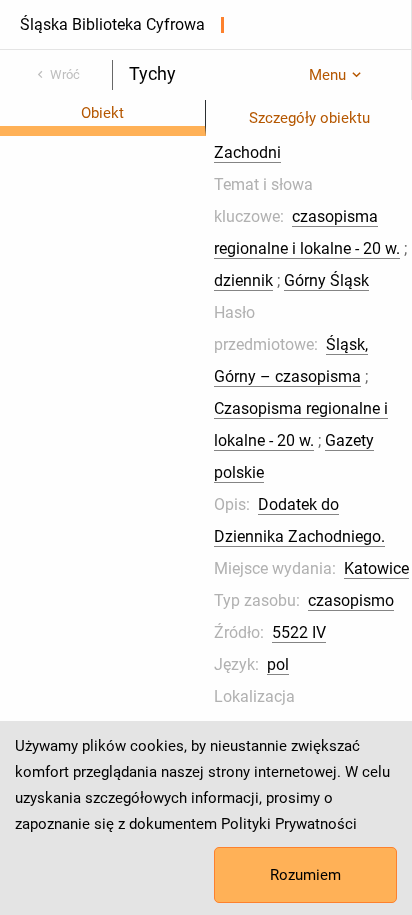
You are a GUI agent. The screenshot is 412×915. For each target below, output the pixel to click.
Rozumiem (305, 875)
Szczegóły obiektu (309, 118)
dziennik (243, 280)
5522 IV (299, 632)
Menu (327, 75)
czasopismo (351, 600)
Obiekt (102, 113)
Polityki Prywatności (289, 824)
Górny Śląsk (326, 280)
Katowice (376, 568)
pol (278, 664)
